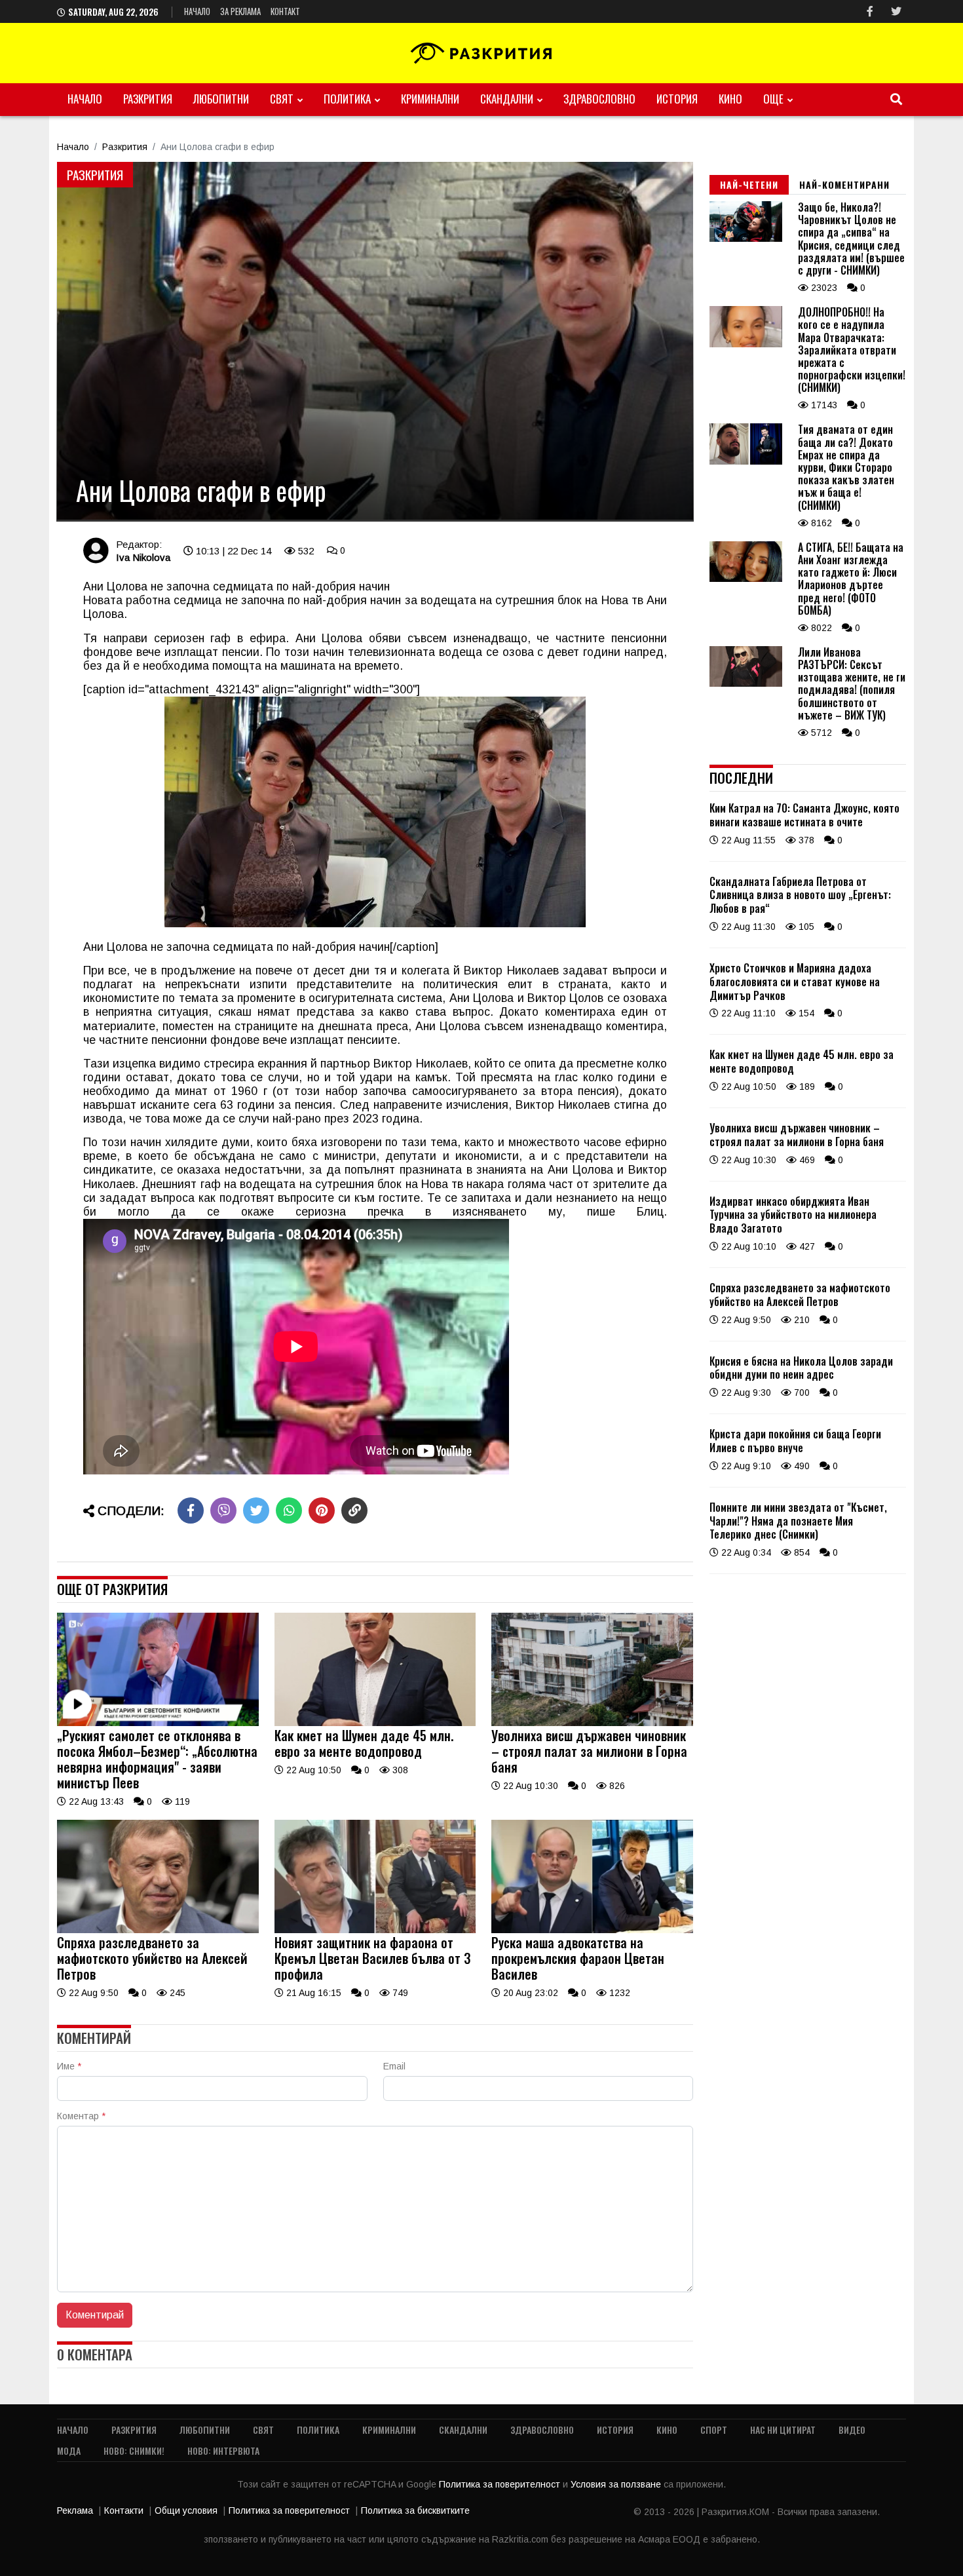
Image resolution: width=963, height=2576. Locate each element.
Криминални (430, 99)
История (677, 99)
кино (730, 99)
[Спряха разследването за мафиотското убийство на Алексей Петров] (158, 1930)
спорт (714, 2430)
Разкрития (148, 99)
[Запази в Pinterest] (322, 1510)
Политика (347, 99)
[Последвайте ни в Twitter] (896, 11)
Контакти (124, 2510)
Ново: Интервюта (223, 2451)
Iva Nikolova (143, 557)
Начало (197, 11)
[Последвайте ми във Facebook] (870, 11)
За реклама (240, 11)
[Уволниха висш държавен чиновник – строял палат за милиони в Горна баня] (592, 1723)
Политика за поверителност (501, 2484)
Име (69, 2066)
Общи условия (186, 2510)
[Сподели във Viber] (223, 1510)
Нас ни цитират (783, 2430)
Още (773, 99)
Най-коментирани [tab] (844, 184)
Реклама (75, 2510)
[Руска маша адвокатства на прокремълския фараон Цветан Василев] (592, 1930)
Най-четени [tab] (749, 184)
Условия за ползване (617, 2484)
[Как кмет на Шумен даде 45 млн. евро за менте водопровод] (375, 1723)
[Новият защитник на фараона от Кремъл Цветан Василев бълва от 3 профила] (375, 1930)
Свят (282, 99)
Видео (852, 2430)
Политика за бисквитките (415, 2510)
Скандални (507, 99)
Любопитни (221, 99)
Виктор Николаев (511, 971)
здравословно (599, 99)
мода (69, 2451)
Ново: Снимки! (134, 2451)
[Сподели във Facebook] (191, 1510)
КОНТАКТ (285, 11)
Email (394, 2066)
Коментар (81, 2116)
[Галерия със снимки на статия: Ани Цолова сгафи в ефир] (375, 341)
